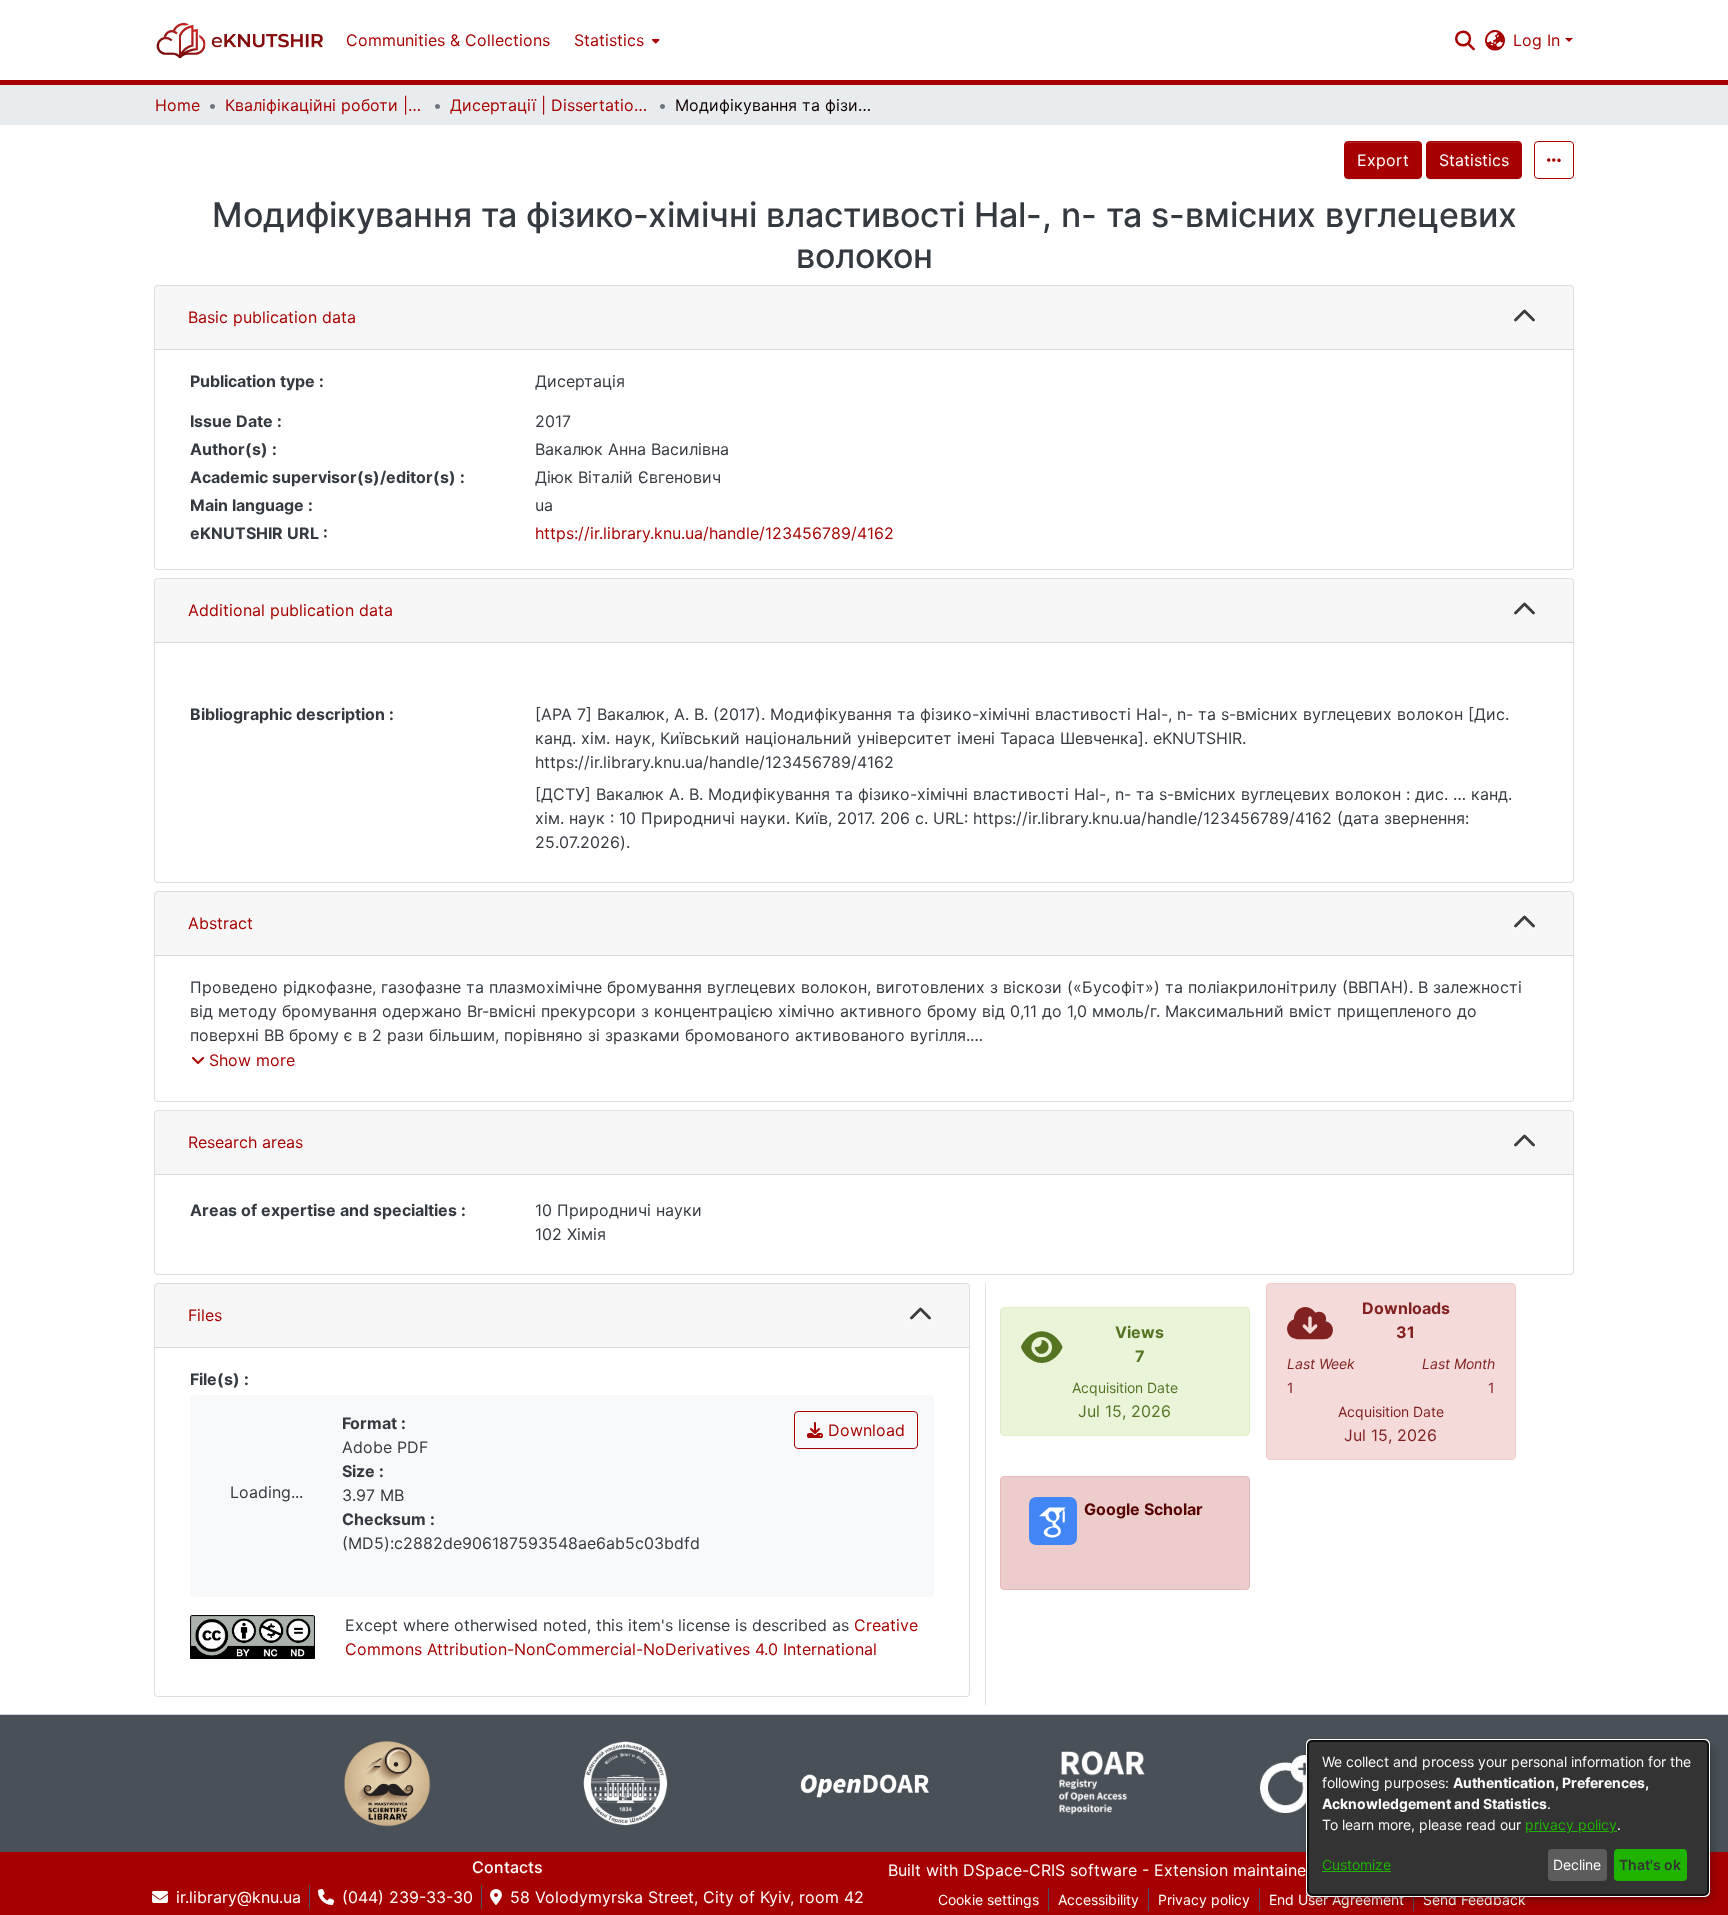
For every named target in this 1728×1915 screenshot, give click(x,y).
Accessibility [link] (1098, 1899)
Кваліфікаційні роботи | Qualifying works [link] (325, 105)
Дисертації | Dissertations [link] (550, 105)
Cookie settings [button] (988, 1899)
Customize (1356, 1864)
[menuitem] (615, 40)
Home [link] (177, 105)
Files (205, 1315)
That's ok (1650, 1864)
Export (1383, 160)
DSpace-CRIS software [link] (1050, 1870)
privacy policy (1571, 1824)
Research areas (245, 1142)
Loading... (266, 1492)
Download (864, 1430)
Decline (1577, 1864)
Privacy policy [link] (1204, 1899)
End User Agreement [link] (1336, 1899)
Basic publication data (272, 317)
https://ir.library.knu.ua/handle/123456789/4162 (714, 533)
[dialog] (1508, 1818)
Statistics (1474, 160)
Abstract (220, 923)
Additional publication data (290, 610)
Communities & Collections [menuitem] (448, 40)
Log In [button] (1539, 40)
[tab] (864, 318)
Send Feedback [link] (1474, 1899)
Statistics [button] (609, 40)
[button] (240, 40)
